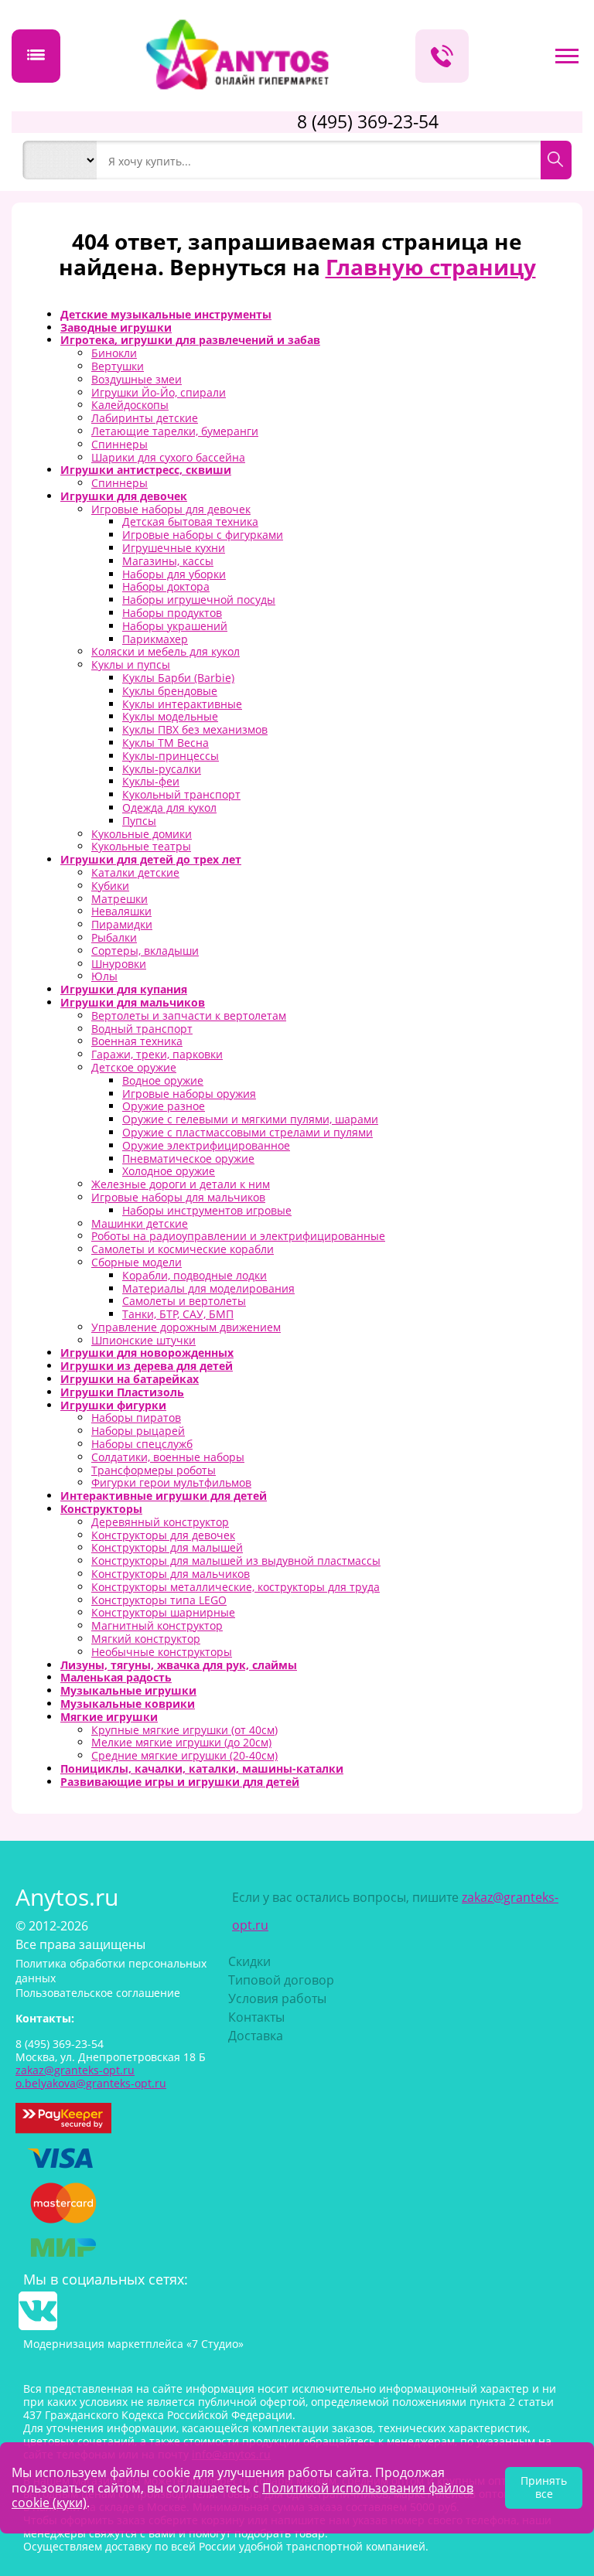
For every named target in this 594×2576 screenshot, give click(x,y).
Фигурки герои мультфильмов (171, 1482)
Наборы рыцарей (138, 1431)
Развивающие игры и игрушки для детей (180, 1782)
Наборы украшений (175, 626)
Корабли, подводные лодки (195, 1275)
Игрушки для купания (124, 989)
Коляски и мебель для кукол (166, 651)
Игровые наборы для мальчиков (178, 1197)
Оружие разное (164, 1106)
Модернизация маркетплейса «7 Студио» (133, 2344)
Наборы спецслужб (142, 1444)
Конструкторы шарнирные (163, 1612)
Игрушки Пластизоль (122, 1392)
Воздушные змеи (137, 379)
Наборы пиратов (136, 1417)
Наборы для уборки (174, 574)
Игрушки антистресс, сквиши (146, 470)
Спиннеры (119, 444)
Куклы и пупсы (131, 664)
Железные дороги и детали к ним (181, 1184)
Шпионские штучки (143, 1340)
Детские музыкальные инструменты (166, 314)
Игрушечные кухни (174, 548)
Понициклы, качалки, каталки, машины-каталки (202, 1768)
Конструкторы (101, 1509)
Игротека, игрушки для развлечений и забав (190, 340)
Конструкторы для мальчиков (171, 1574)
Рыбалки (114, 937)
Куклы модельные (170, 716)
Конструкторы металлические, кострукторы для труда (236, 1587)
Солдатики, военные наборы (168, 1457)
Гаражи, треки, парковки (157, 1054)
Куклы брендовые (170, 691)
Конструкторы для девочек (163, 1535)
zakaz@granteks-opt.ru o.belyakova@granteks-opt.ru (91, 2077)
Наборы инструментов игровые (207, 1210)
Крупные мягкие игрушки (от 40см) (184, 1730)
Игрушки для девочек (124, 496)
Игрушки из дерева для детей (147, 1366)
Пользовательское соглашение (98, 1993)
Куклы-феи (151, 781)
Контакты (256, 2017)
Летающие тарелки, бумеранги (175, 431)
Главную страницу (431, 267)
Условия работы (277, 1998)
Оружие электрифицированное (206, 1145)
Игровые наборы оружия (189, 1094)
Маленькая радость (116, 1677)
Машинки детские (140, 1223)
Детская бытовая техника (190, 521)
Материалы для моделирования (208, 1288)
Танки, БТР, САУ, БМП (178, 1314)
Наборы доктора (166, 586)
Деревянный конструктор (160, 1522)
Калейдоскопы (130, 405)
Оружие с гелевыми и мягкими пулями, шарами (250, 1119)
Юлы (104, 976)
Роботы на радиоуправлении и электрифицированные (238, 1236)
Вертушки (118, 366)
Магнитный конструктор (157, 1625)
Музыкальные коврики (128, 1704)
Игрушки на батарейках (130, 1379)
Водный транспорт (142, 1029)
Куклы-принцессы (171, 756)
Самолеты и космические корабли (183, 1249)
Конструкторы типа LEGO (159, 1600)
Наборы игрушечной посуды (199, 600)
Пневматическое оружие (188, 1159)
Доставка (256, 2036)
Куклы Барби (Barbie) (178, 678)
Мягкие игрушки (109, 1717)
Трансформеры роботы (154, 1470)
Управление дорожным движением (186, 1327)
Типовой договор (281, 1980)
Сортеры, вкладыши (145, 951)
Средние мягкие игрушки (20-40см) (184, 1755)
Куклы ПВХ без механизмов (195, 729)
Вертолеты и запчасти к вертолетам (189, 1015)
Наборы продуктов (172, 613)
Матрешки (119, 899)
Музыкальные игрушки (128, 1690)
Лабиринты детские (145, 418)
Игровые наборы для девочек (171, 509)
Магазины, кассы (168, 561)
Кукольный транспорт (181, 794)
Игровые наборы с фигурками (203, 535)
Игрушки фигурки (113, 1405)
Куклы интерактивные (182, 704)
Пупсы (139, 821)
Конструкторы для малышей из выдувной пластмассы (236, 1561)
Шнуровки (119, 964)
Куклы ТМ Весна (166, 743)
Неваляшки (121, 911)
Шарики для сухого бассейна (168, 457)
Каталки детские (135, 872)
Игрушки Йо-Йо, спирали (159, 392)
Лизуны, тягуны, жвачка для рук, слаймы (179, 1665)
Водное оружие (163, 1080)
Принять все (544, 2487)
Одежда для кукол (169, 808)
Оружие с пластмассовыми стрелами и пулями (247, 1132)
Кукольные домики (142, 834)
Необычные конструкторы (162, 1652)
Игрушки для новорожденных (147, 1353)
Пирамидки (122, 924)
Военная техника (137, 1041)
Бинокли (114, 353)
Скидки (249, 1961)
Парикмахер (155, 639)
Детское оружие (134, 1067)
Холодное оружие (169, 1171)
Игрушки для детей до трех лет (151, 859)
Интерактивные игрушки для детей (164, 1496)
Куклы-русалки (162, 769)
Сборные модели (137, 1262)
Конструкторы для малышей (167, 1547)
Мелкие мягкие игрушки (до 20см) (181, 1742)
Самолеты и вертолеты (184, 1301)
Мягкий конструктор (146, 1639)
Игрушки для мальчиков (133, 1002)
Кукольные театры (141, 846)
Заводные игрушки (116, 327)
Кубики (110, 886)
